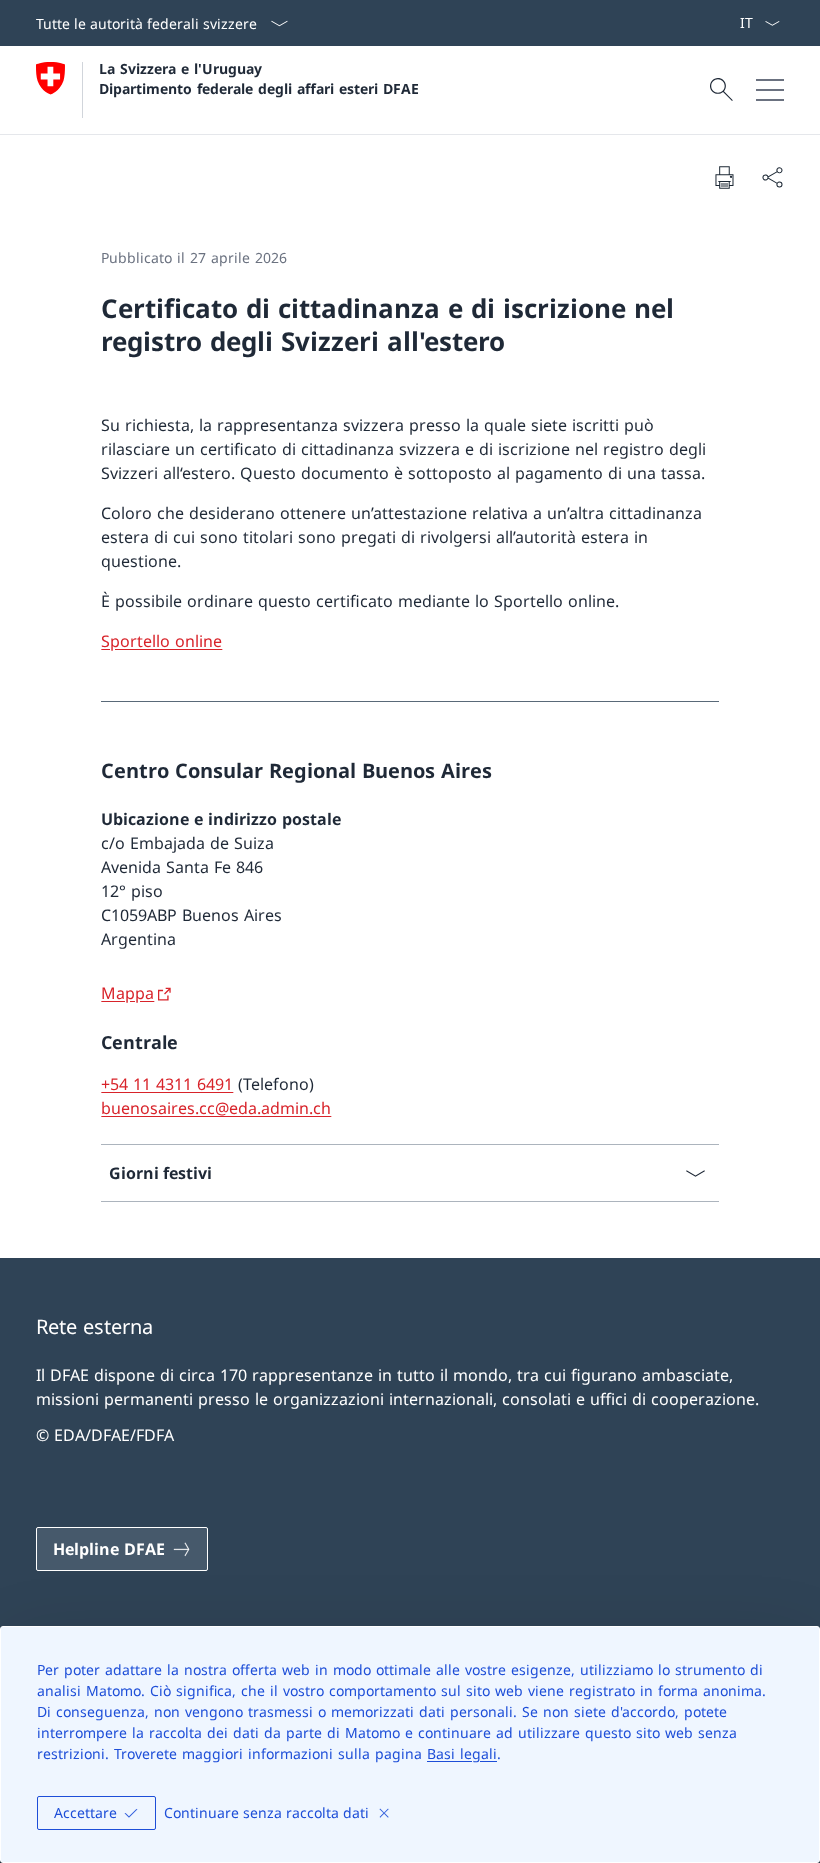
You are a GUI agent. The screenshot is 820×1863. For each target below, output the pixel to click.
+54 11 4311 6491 (167, 1084)
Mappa (127, 993)
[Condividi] (772, 177)
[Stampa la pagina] (724, 177)
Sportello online (161, 641)
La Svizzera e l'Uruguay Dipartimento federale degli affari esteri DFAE (259, 78)
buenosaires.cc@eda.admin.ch (216, 1108)
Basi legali (462, 1753)
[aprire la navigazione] (770, 90)
